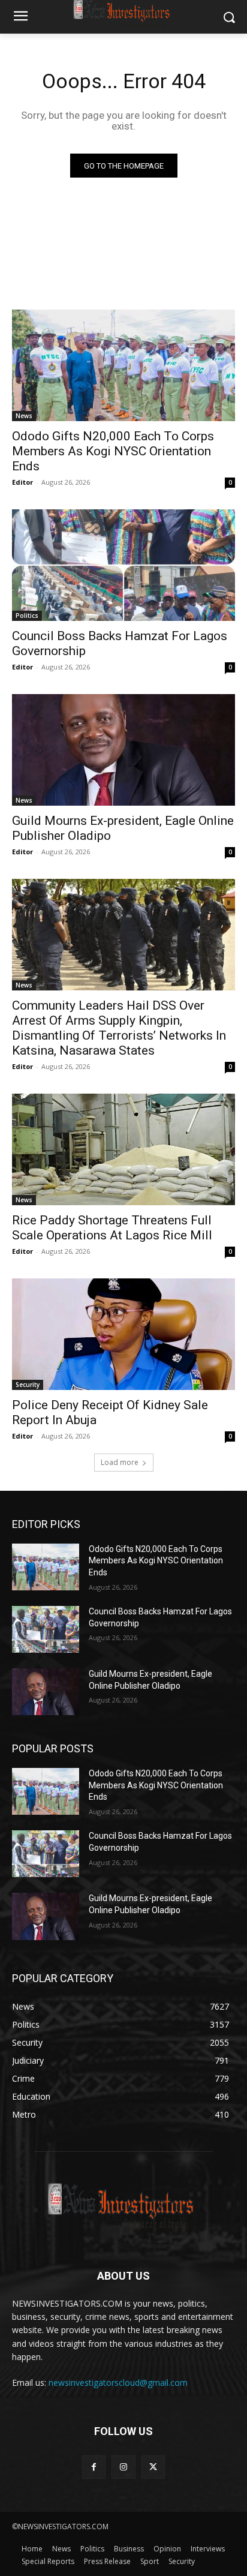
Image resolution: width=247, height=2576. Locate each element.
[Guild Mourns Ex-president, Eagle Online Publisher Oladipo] (123, 750)
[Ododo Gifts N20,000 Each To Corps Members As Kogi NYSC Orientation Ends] (123, 365)
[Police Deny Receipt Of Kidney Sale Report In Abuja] (123, 1334)
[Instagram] (123, 2467)
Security (28, 1385)
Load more (120, 1462)
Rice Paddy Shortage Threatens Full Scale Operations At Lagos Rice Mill (112, 1228)
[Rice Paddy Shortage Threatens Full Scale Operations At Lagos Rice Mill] (123, 1149)
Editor (22, 482)
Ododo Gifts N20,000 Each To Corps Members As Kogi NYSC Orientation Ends (113, 451)
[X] (153, 2467)
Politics (27, 616)
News (24, 416)
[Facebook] (94, 2467)
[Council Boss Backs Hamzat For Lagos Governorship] (123, 565)
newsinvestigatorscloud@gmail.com (118, 2383)
